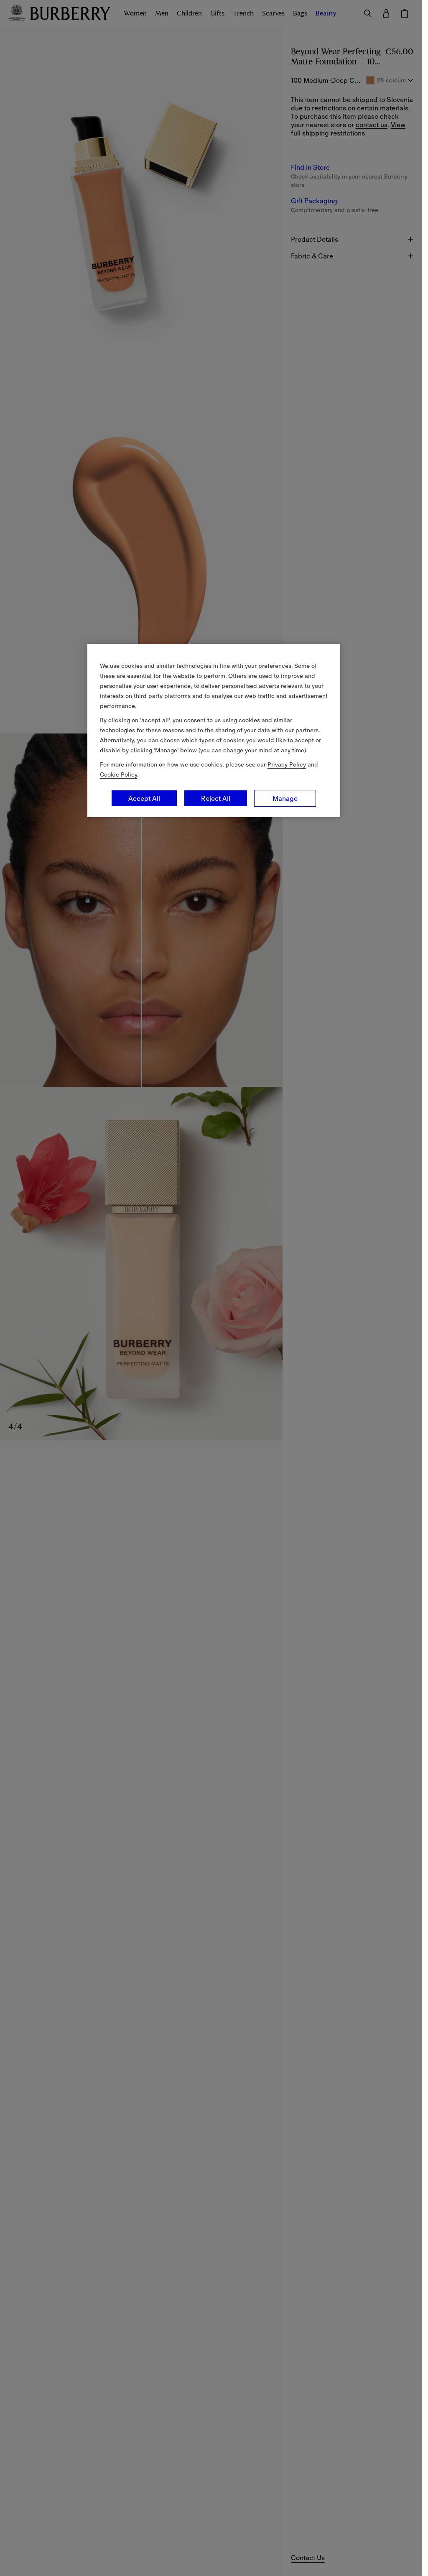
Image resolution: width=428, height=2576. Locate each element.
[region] (214, 731)
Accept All (144, 798)
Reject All (216, 798)
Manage (285, 798)
